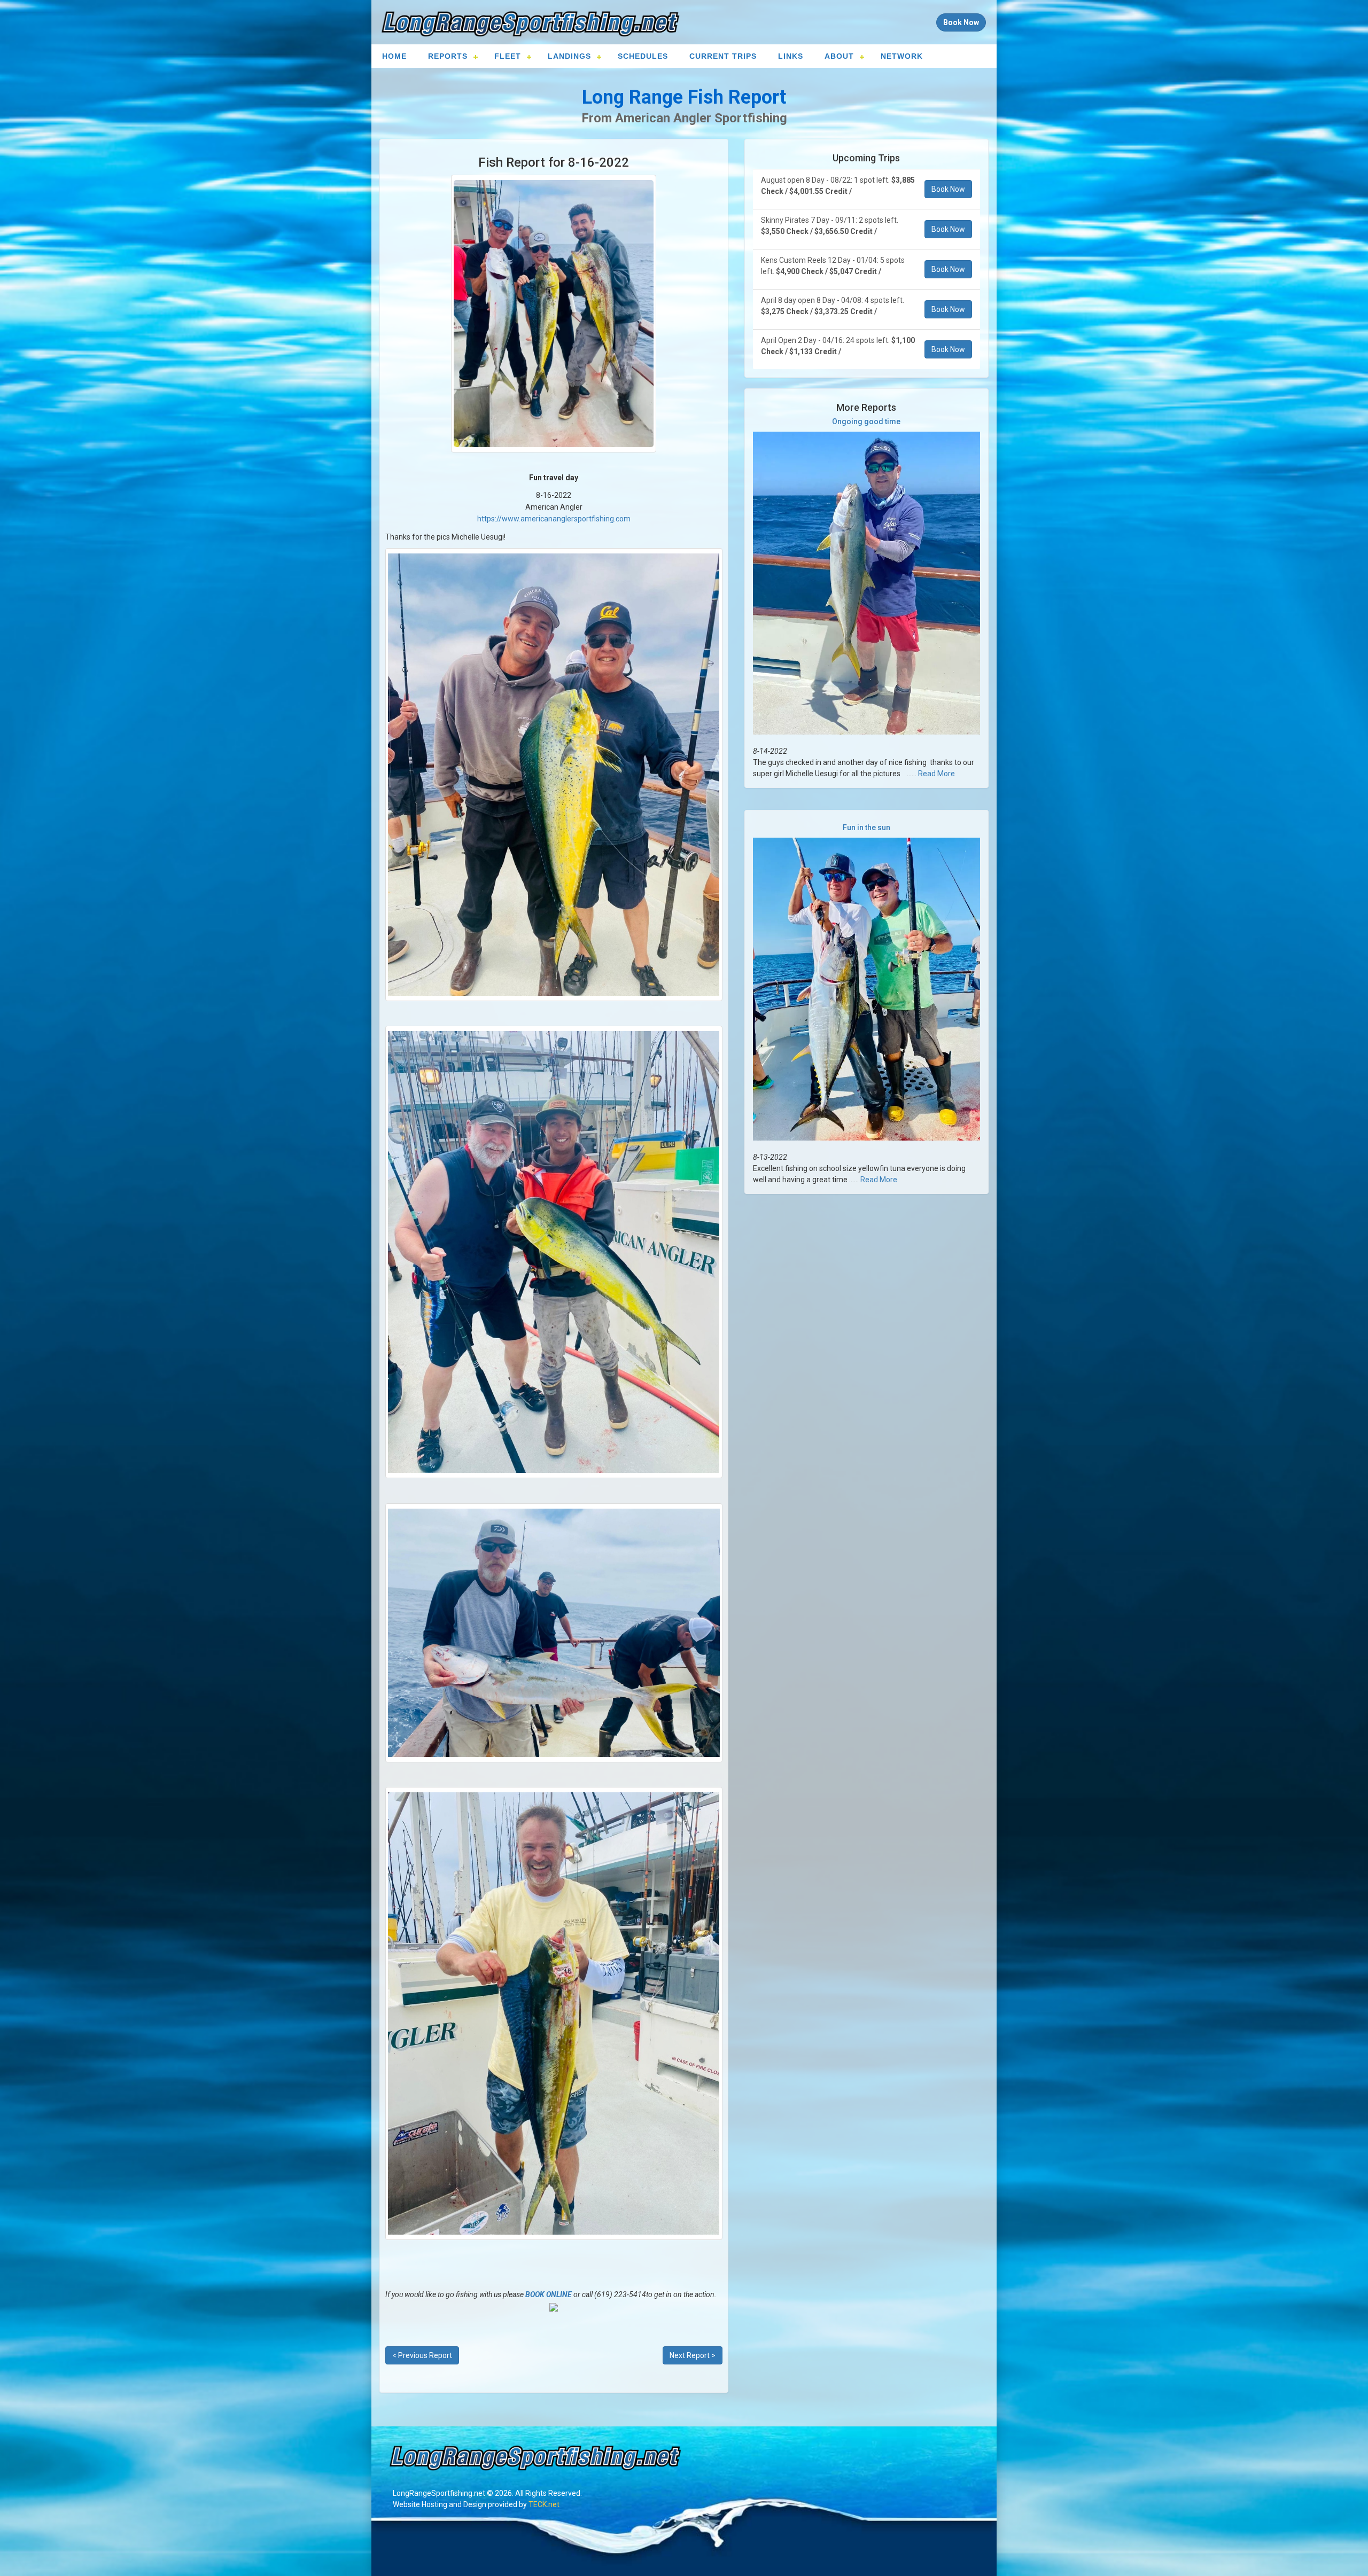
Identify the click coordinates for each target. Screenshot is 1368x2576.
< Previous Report (422, 2355)
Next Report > (693, 2355)
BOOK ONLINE (549, 2294)
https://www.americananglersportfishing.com (554, 519)
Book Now (948, 189)
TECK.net (544, 2504)
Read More (936, 774)
